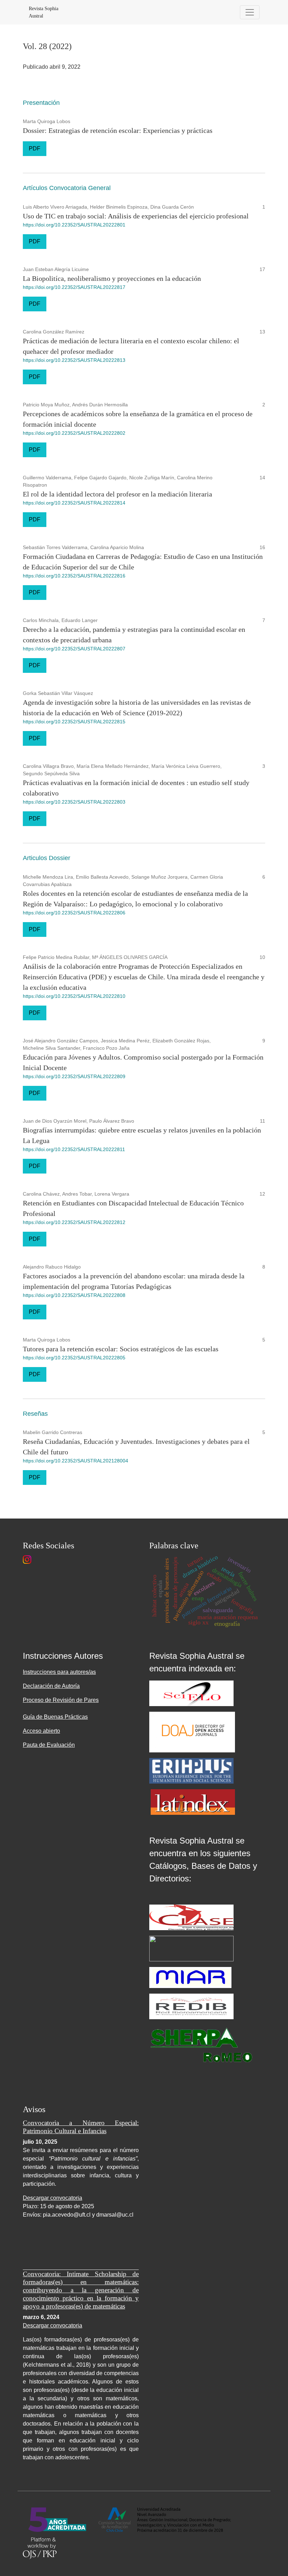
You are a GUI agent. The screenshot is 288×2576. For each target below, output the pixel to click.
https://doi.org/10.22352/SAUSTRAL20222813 (74, 360)
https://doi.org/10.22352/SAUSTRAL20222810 (74, 996)
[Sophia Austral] (192, 1732)
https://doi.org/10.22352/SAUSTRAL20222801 (74, 225)
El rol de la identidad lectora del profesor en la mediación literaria (117, 494)
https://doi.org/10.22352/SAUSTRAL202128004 (76, 1461)
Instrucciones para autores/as (59, 1672)
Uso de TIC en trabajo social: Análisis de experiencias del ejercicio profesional (136, 216)
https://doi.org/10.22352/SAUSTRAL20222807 (74, 649)
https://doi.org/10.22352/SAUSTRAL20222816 (74, 576)
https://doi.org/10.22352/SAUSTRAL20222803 (74, 802)
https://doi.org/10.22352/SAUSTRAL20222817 (74, 287)
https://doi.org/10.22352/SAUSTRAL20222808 (74, 1295)
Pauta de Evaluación (49, 1745)
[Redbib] (191, 2006)
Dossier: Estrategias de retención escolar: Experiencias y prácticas (118, 130)
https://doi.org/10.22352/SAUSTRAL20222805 (74, 1358)
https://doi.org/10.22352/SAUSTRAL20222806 (74, 913)
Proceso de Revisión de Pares (61, 1700)
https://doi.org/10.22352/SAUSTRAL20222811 (74, 1149)
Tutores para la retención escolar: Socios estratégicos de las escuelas (121, 1349)
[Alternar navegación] (250, 12)
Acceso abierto (41, 1731)
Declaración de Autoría (51, 1686)
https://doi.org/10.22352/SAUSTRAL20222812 (74, 1222)
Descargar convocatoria (53, 2198)
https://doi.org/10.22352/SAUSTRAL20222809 (74, 1076)
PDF (35, 148)
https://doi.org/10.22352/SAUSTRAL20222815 (74, 722)
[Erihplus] (191, 1770)
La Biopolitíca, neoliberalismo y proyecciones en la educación (112, 278)
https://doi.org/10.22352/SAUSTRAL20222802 (74, 433)
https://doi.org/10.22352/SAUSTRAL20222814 (74, 503)
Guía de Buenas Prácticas (55, 1717)
